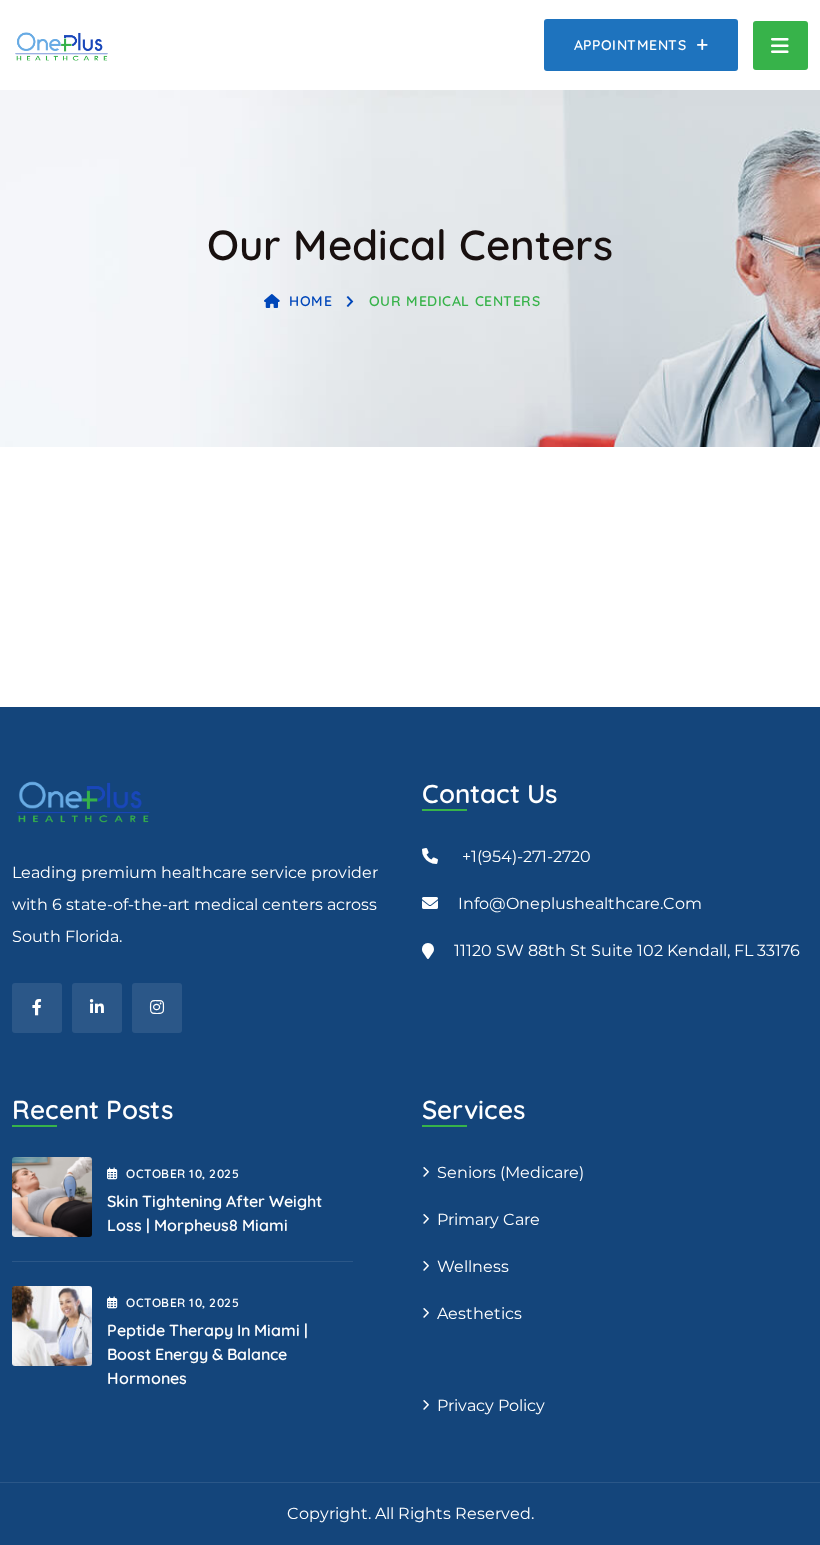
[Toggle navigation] (780, 45)
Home (310, 301)
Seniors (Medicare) (510, 1172)
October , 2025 (182, 1173)
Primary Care (488, 1219)
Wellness (473, 1266)
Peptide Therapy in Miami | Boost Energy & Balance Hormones (207, 1354)
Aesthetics (479, 1313)
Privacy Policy (491, 1405)
